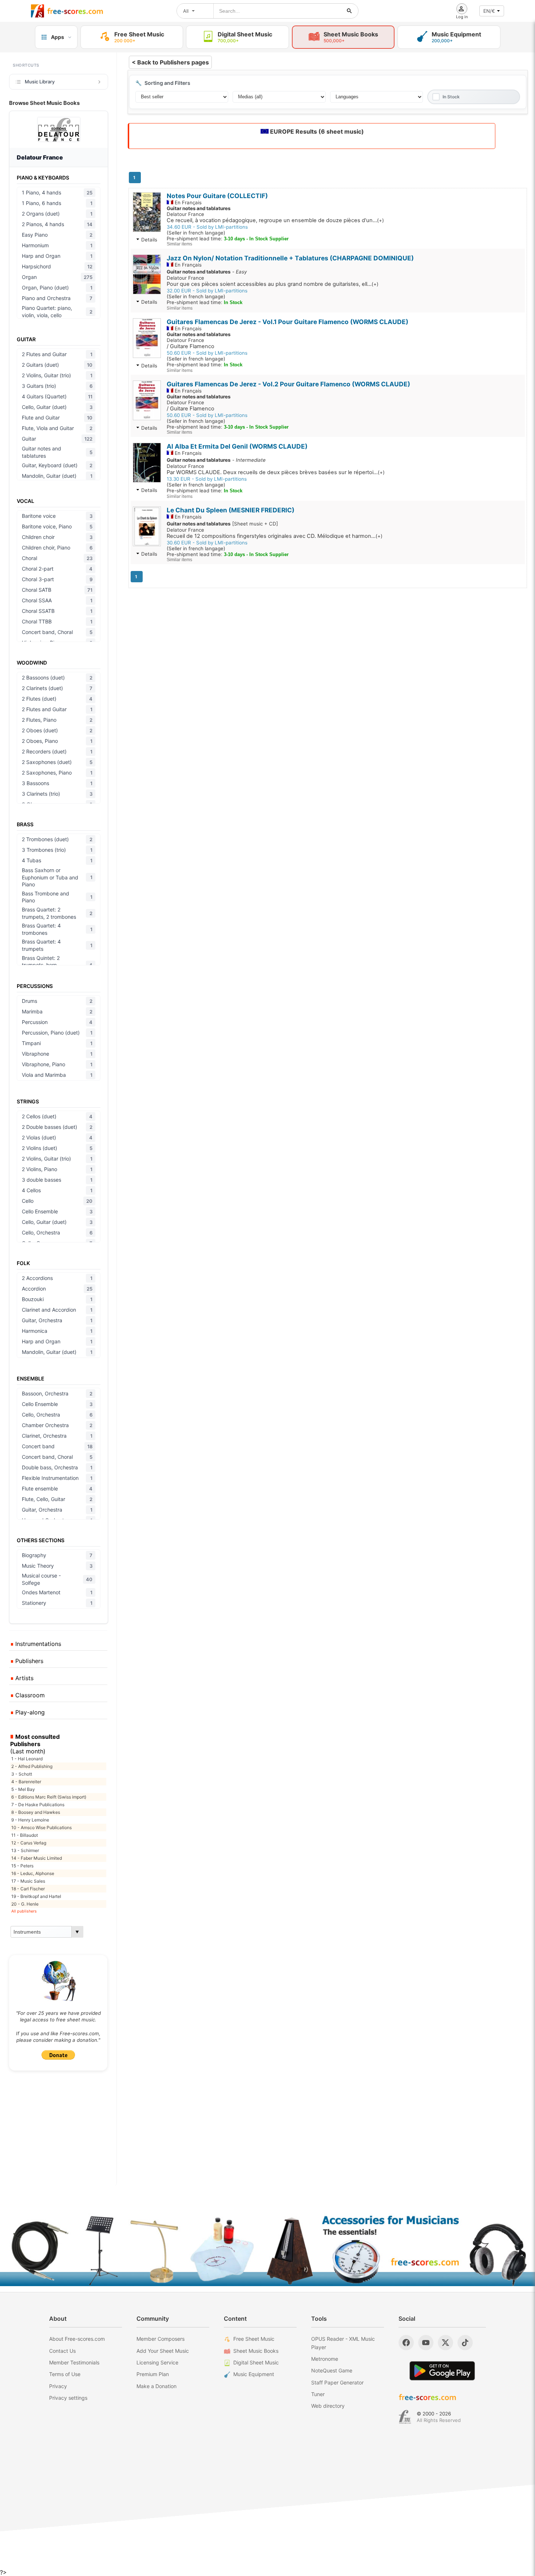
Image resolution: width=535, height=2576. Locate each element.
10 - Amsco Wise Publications (41, 1827)
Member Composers (160, 2339)
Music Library (40, 82)
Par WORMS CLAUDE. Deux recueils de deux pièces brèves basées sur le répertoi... (276, 472)
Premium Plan (153, 2374)
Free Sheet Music (254, 2339)
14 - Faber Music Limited (37, 1858)
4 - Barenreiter (26, 1782)
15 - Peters (22, 1866)
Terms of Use (65, 2374)
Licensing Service (157, 2362)
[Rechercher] (349, 11)
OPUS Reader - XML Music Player (343, 2343)
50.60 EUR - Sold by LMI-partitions (207, 353)
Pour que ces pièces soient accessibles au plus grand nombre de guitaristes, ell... (273, 284)
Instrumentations (37, 1644)
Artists (23, 1678)
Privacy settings (68, 2398)
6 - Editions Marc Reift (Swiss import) (49, 1797)
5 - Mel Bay (23, 1789)
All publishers (24, 1911)
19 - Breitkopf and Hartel (36, 1896)
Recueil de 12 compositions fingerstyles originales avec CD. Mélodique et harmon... (275, 536)
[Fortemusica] (405, 2417)
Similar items (179, 244)
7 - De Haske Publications (38, 1805)
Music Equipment (254, 2374)
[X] (445, 2343)
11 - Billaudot (25, 1835)
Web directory (328, 2406)
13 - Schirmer (25, 1850)
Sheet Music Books (256, 2351)
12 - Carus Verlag (29, 1843)
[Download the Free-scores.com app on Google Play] (442, 2371)
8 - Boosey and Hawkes (36, 1812)
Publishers (28, 1661)
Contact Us (62, 2351)
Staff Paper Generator (337, 2382)
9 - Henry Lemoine (30, 1820)
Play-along (29, 1712)
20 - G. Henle (25, 1904)
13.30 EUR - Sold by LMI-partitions (207, 479)
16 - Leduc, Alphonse (33, 1873)
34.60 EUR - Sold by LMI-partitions (207, 227)
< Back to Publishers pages (170, 62)
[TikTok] (465, 2343)
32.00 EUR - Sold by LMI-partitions (207, 291)
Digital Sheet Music (256, 2362)
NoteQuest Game (332, 2370)
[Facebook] (406, 2343)
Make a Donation (156, 2386)
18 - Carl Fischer (28, 1889)
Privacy (58, 2386)
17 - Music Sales (28, 1881)
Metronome (325, 2359)
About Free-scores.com (77, 2339)
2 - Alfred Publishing (32, 1766)
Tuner (318, 2394)
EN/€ (489, 11)
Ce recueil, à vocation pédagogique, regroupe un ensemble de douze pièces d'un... (275, 220)
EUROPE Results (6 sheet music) (316, 131)
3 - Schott (22, 1774)
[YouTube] (426, 2343)
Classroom (29, 1695)
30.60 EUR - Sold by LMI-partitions (207, 543)
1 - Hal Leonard (27, 1759)
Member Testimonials (74, 2362)
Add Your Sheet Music (163, 2351)
